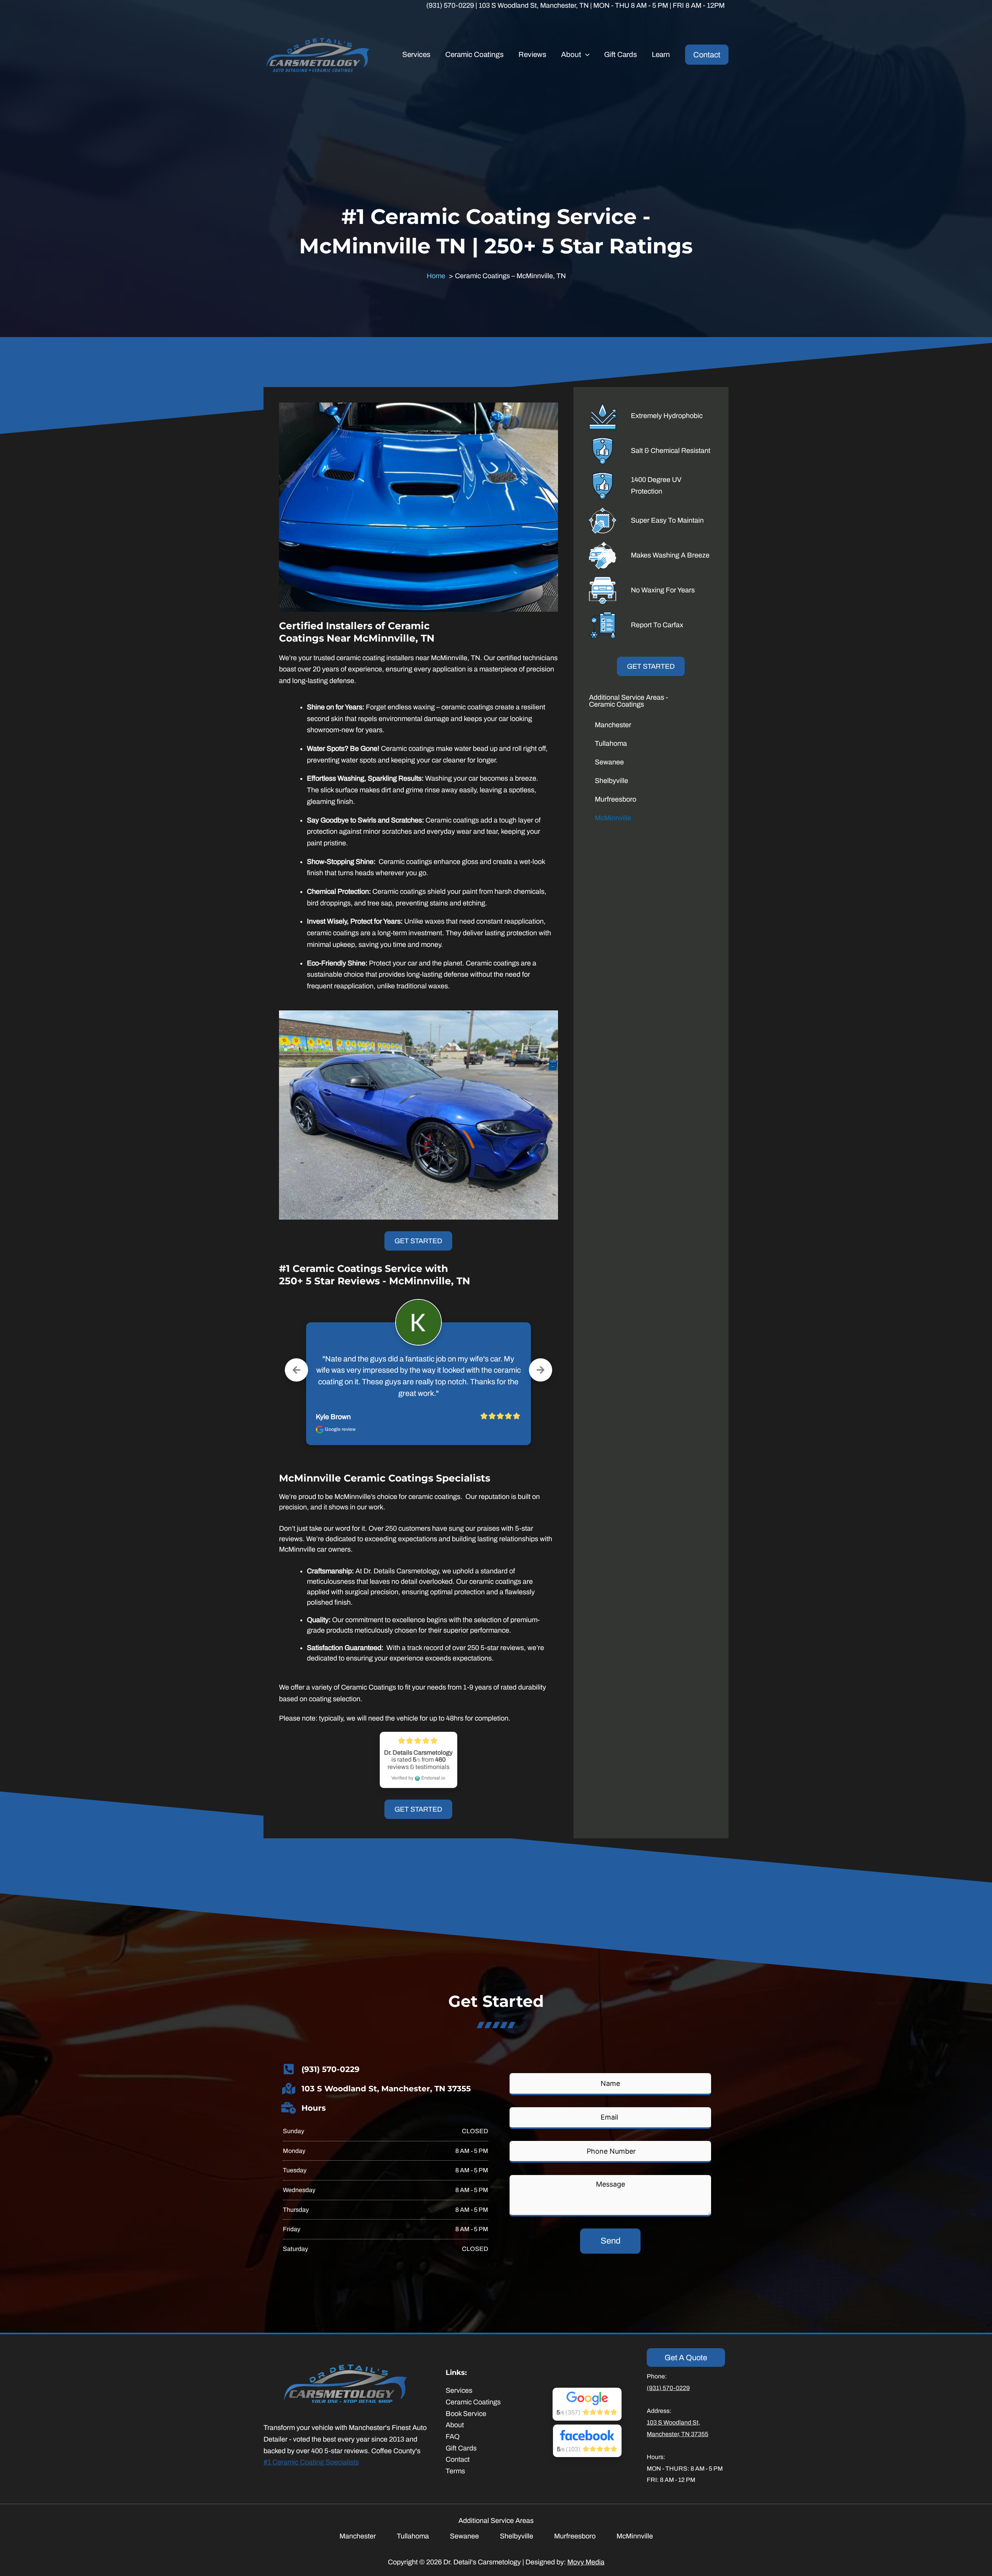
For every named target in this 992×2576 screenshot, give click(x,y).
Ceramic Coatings (473, 2402)
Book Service (466, 2414)
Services (459, 2390)
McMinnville (613, 818)
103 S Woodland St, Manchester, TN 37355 (386, 2089)
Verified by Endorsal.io (418, 1778)
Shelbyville (611, 781)
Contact (458, 2459)
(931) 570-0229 (331, 2069)
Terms (455, 2471)
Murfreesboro (616, 799)
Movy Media (586, 2562)
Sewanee (609, 762)
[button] (585, 55)
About (455, 2425)
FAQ (453, 2437)
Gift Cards (461, 2448)
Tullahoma (611, 743)
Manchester (613, 725)
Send (611, 2241)
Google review (340, 1429)
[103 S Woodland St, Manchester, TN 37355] (289, 2089)
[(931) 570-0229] (289, 2069)
